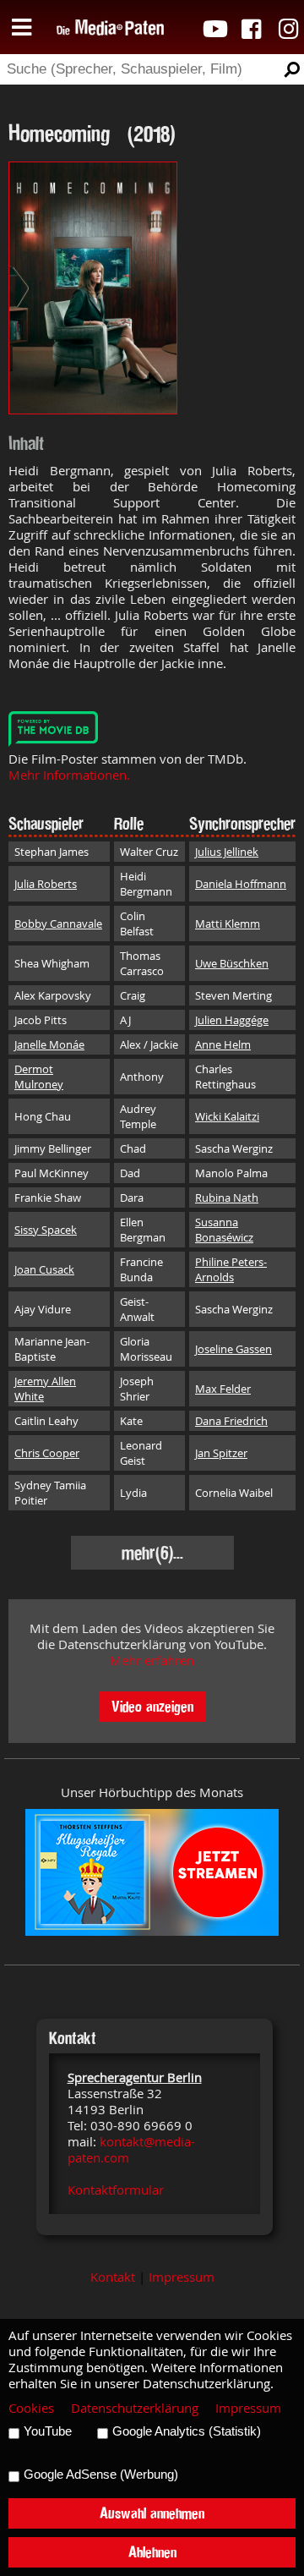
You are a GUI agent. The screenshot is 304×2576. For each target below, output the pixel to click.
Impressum (182, 2277)
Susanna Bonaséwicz (224, 1230)
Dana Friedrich (231, 1421)
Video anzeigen (152, 1706)
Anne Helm (223, 1044)
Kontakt (113, 2277)
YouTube (48, 2431)
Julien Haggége (232, 1020)
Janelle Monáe (49, 1044)
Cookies (31, 2408)
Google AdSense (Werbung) (101, 2475)
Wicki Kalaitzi (227, 1116)
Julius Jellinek (227, 852)
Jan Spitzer (221, 1453)
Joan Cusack (44, 1269)
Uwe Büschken (232, 963)
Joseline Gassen (233, 1349)
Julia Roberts (46, 884)
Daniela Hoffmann (241, 884)
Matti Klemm (228, 924)
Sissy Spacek (46, 1230)
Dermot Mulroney (39, 1077)
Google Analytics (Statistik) (187, 2431)
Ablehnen (152, 2552)
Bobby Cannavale (58, 924)
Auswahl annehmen (152, 2513)
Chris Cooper (47, 1453)
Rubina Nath (227, 1198)
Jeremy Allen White (45, 1389)
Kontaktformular (116, 2190)
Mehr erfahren (152, 1661)
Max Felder (223, 1389)
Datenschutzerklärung (135, 2408)
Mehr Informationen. (69, 775)
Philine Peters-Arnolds (231, 1269)
